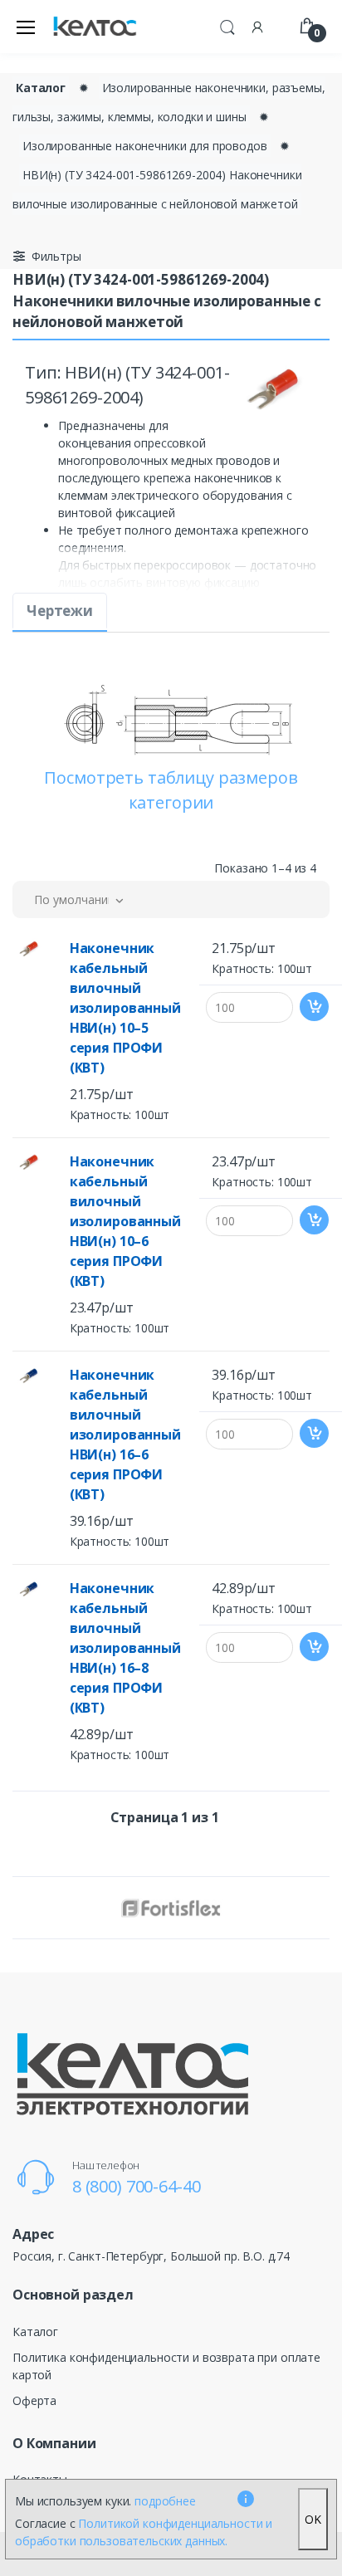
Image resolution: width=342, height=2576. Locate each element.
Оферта (34, 2400)
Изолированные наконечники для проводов (145, 146)
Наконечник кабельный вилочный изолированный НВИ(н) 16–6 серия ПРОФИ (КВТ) (125, 1435)
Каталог (41, 88)
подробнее (165, 2501)
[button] (227, 25)
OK (313, 2519)
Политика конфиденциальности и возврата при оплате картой (166, 2366)
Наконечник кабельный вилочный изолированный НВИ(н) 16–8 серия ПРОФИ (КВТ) (125, 1648)
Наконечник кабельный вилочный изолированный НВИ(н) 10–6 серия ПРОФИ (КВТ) (125, 1221)
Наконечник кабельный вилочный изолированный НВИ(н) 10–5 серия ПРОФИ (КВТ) (125, 1008)
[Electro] (95, 27)
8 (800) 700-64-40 (137, 2186)
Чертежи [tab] (60, 611)
